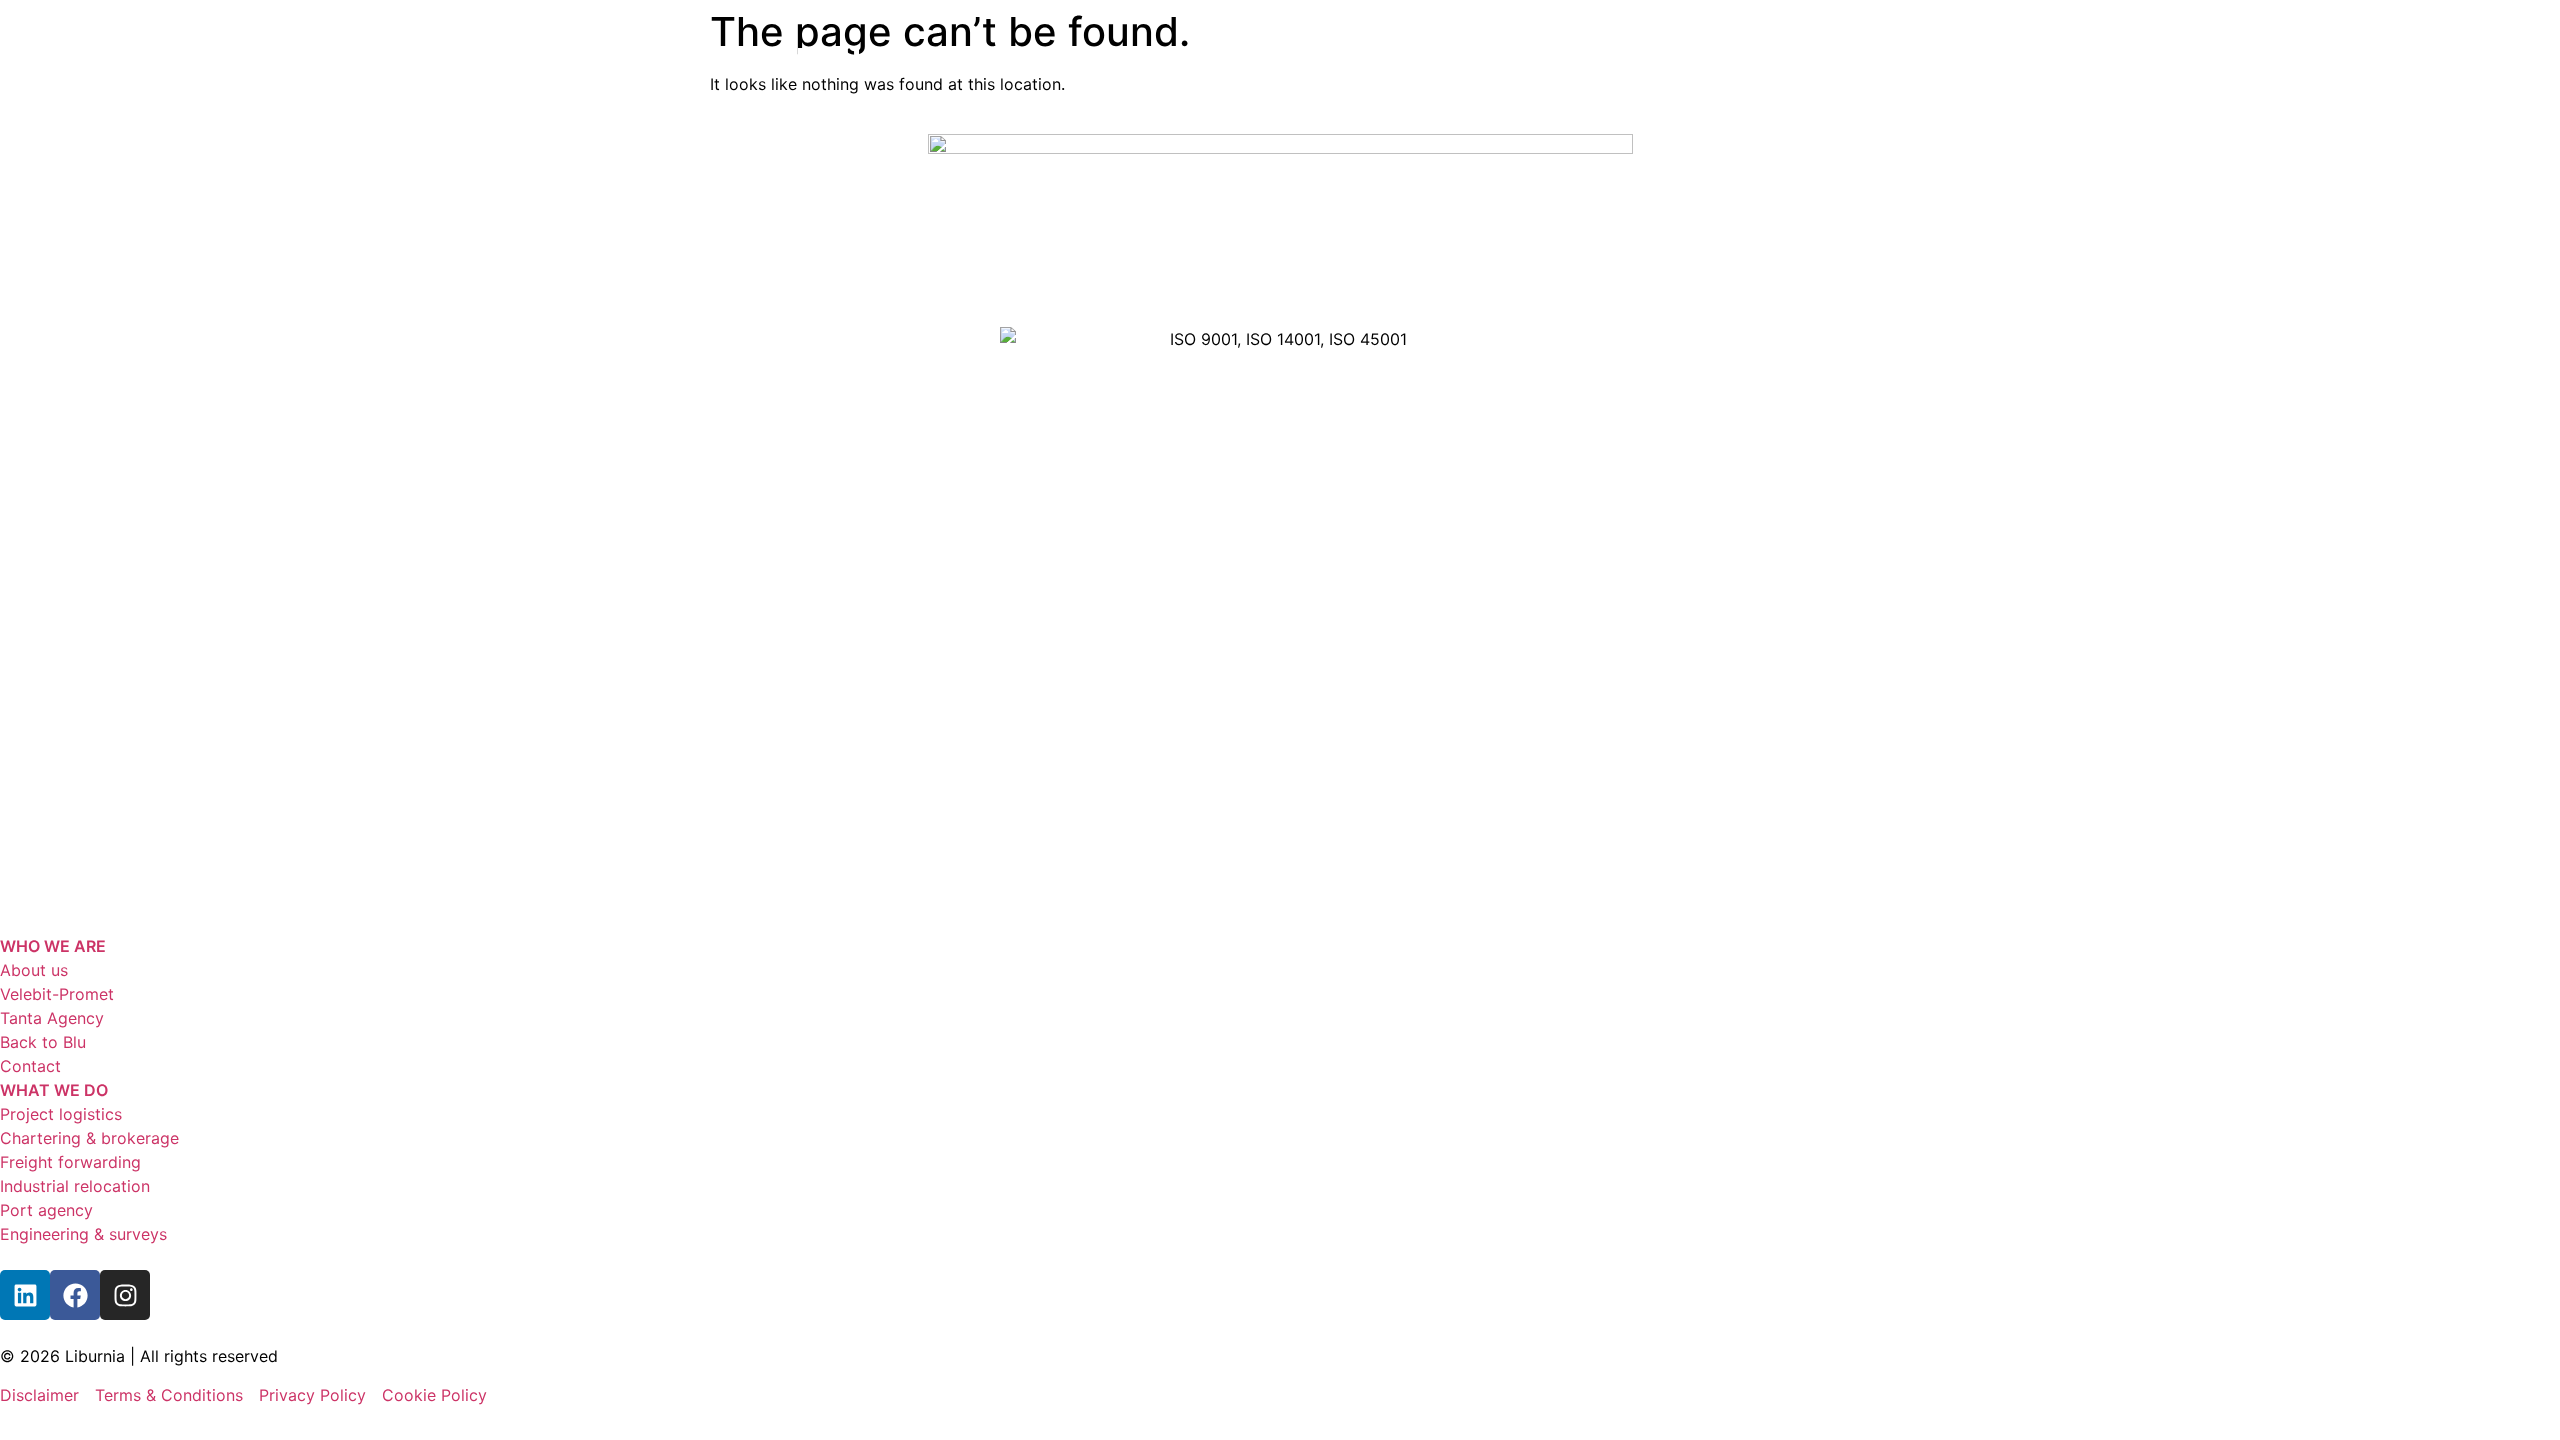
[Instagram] (125, 1295)
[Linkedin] (25, 1295)
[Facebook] (75, 1295)
